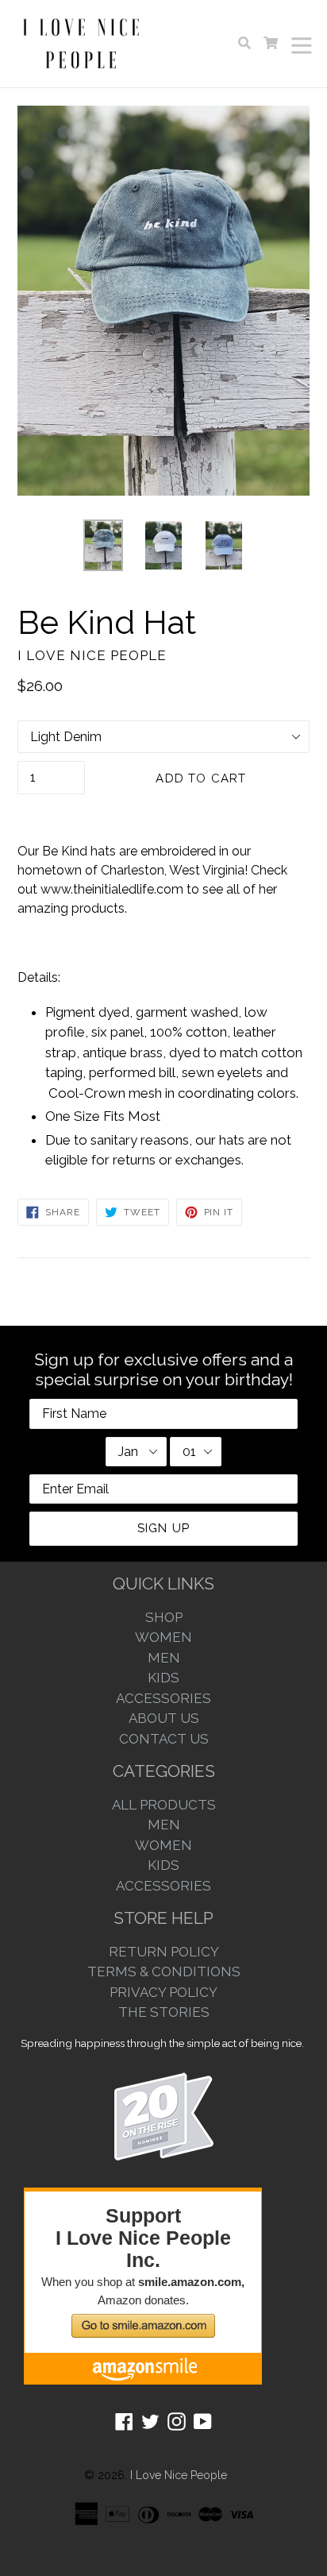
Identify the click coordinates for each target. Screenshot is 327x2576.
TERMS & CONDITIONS (164, 1972)
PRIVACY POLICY (163, 1992)
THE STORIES (164, 2012)
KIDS (163, 1678)
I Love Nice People (179, 2475)
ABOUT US (164, 1718)
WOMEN (163, 1637)
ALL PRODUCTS (164, 1805)
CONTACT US (164, 1739)
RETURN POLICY (164, 1952)
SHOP (164, 1617)
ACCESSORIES (163, 1698)
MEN (164, 1658)
